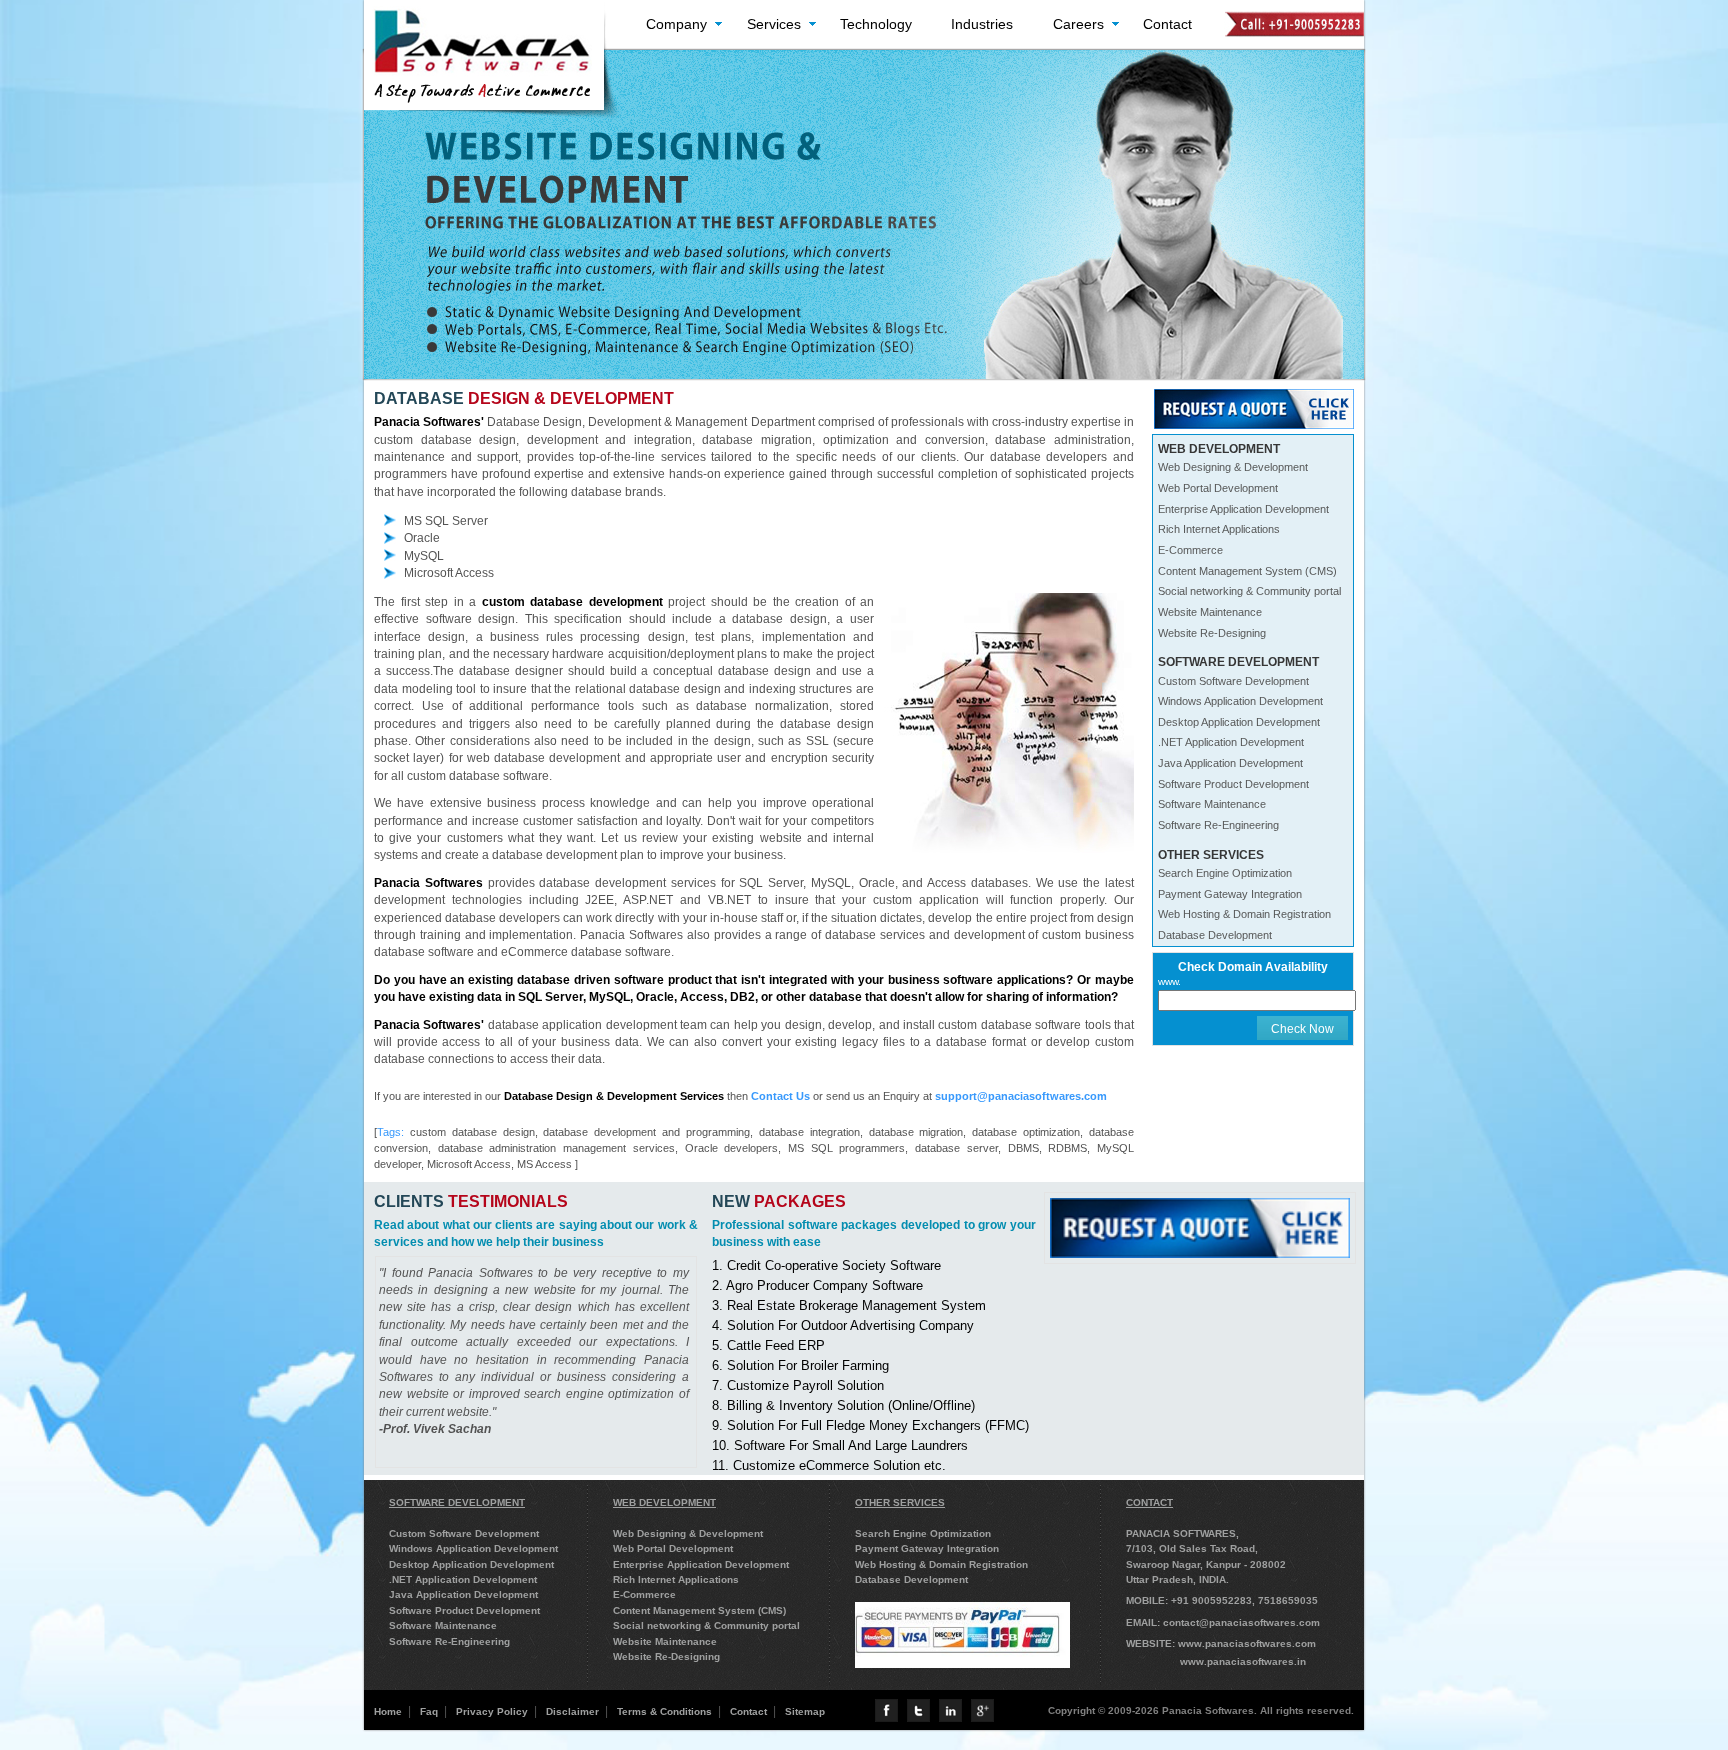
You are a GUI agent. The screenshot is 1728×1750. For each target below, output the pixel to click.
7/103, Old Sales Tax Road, (1192, 1548)
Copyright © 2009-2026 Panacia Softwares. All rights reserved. (1201, 1710)
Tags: (390, 1132)
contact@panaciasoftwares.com (1241, 1622)
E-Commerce (1190, 550)
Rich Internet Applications (1219, 529)
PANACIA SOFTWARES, (1182, 1533)
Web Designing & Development (1233, 467)
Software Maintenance (1212, 804)
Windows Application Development (1240, 701)
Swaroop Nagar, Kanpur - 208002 (1206, 1564)
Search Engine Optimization (1225, 873)
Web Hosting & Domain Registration (1244, 914)
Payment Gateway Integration (1230, 894)
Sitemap (805, 1711)
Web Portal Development (1218, 488)
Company (676, 24)
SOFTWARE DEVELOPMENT (457, 1502)
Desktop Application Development (1239, 722)
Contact (1167, 24)
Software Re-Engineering (1218, 825)
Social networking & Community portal (1249, 591)
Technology (876, 24)
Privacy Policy (492, 1711)
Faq (429, 1711)
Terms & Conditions (664, 1711)
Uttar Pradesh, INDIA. (1177, 1579)
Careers (1078, 24)
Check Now (1302, 1028)
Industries (982, 24)
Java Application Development (1230, 763)
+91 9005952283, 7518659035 (1244, 1600)
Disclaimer (572, 1711)
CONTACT (1149, 1502)
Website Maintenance (1210, 612)
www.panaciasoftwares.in (1243, 1661)
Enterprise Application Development (1243, 509)
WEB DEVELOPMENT (664, 1502)
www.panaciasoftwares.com (1247, 1643)
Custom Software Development (1233, 681)
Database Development (1215, 935)
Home (388, 1711)
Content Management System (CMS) (1247, 571)
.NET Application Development (1231, 742)
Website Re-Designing (1212, 633)
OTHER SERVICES (900, 1502)
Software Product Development (1233, 784)
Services (774, 24)
